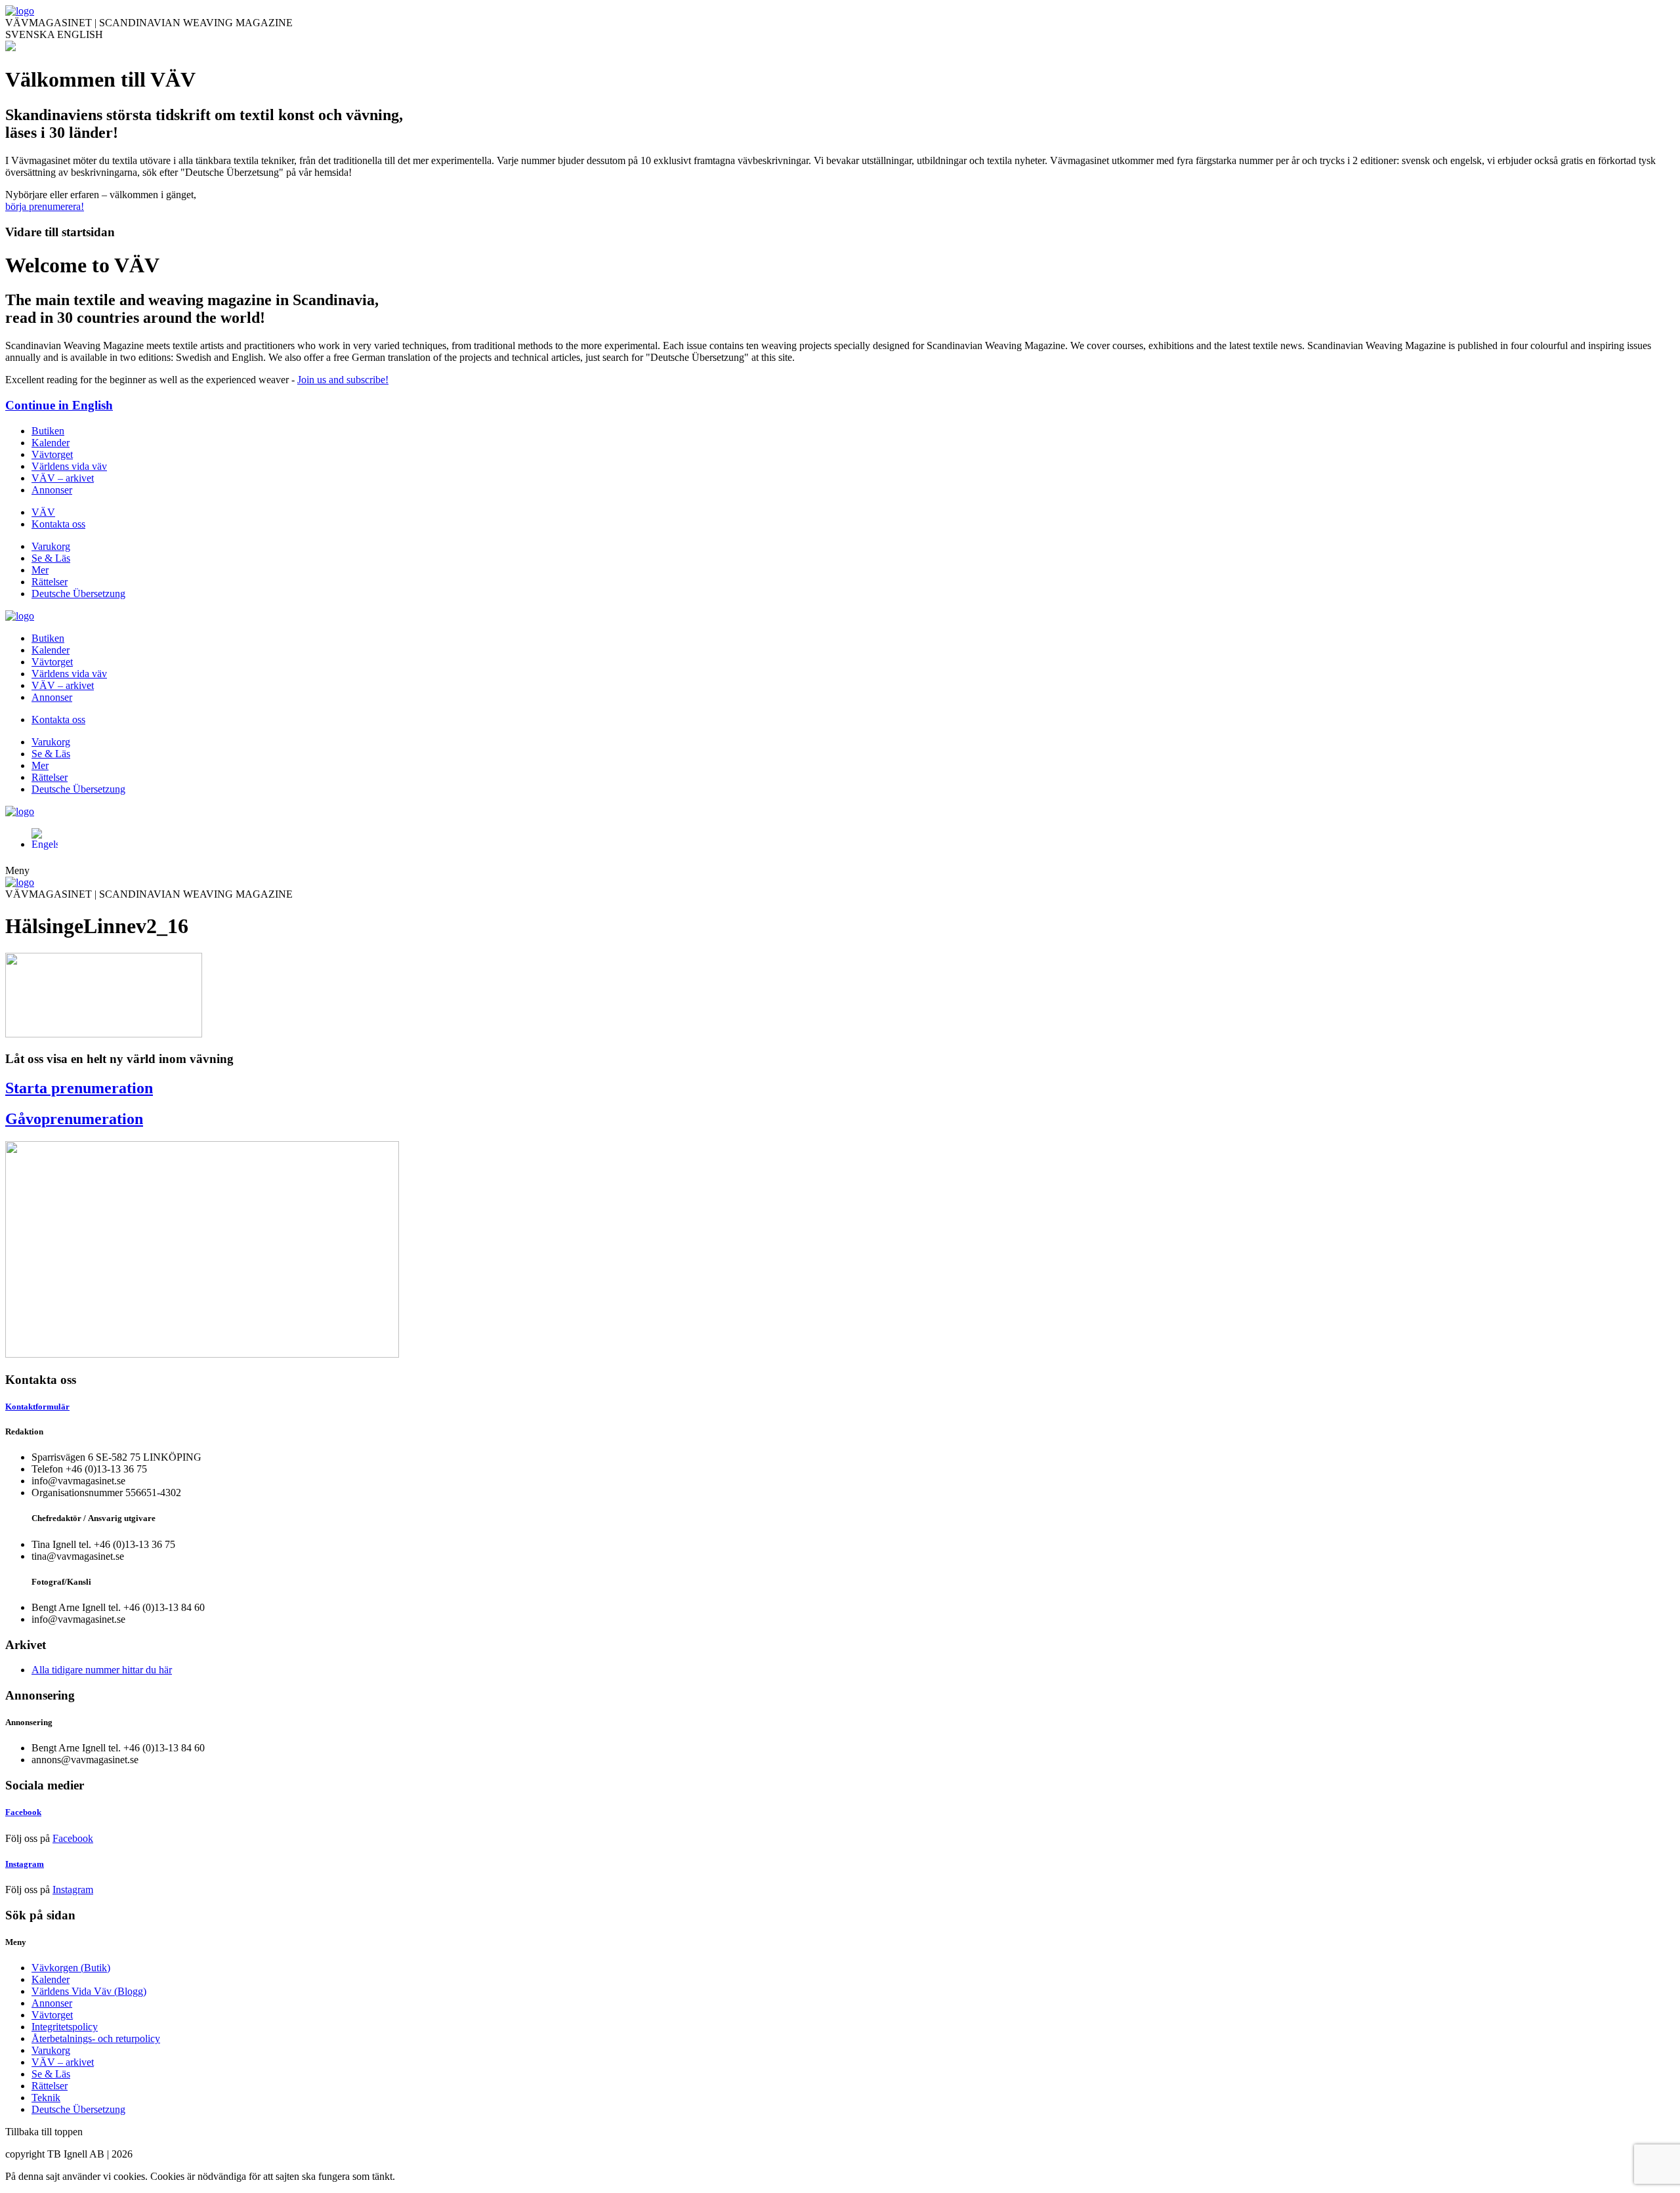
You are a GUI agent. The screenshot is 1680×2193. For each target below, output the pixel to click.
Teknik (46, 2098)
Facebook (73, 1838)
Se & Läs (51, 558)
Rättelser (50, 582)
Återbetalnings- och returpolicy (96, 2038)
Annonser (52, 490)
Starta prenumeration (79, 1088)
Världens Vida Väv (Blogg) (89, 1991)
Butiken (48, 431)
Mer (40, 570)
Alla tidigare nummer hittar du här (102, 1670)
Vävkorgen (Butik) (71, 1968)
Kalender (51, 443)
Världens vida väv (69, 466)
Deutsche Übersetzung (78, 594)
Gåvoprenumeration (74, 1119)
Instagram (73, 1890)
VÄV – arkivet (63, 478)
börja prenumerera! (45, 206)
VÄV (43, 512)
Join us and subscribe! (343, 380)
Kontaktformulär (37, 1407)
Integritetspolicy (65, 2027)
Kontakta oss (58, 524)
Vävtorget (52, 454)
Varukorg (51, 546)
